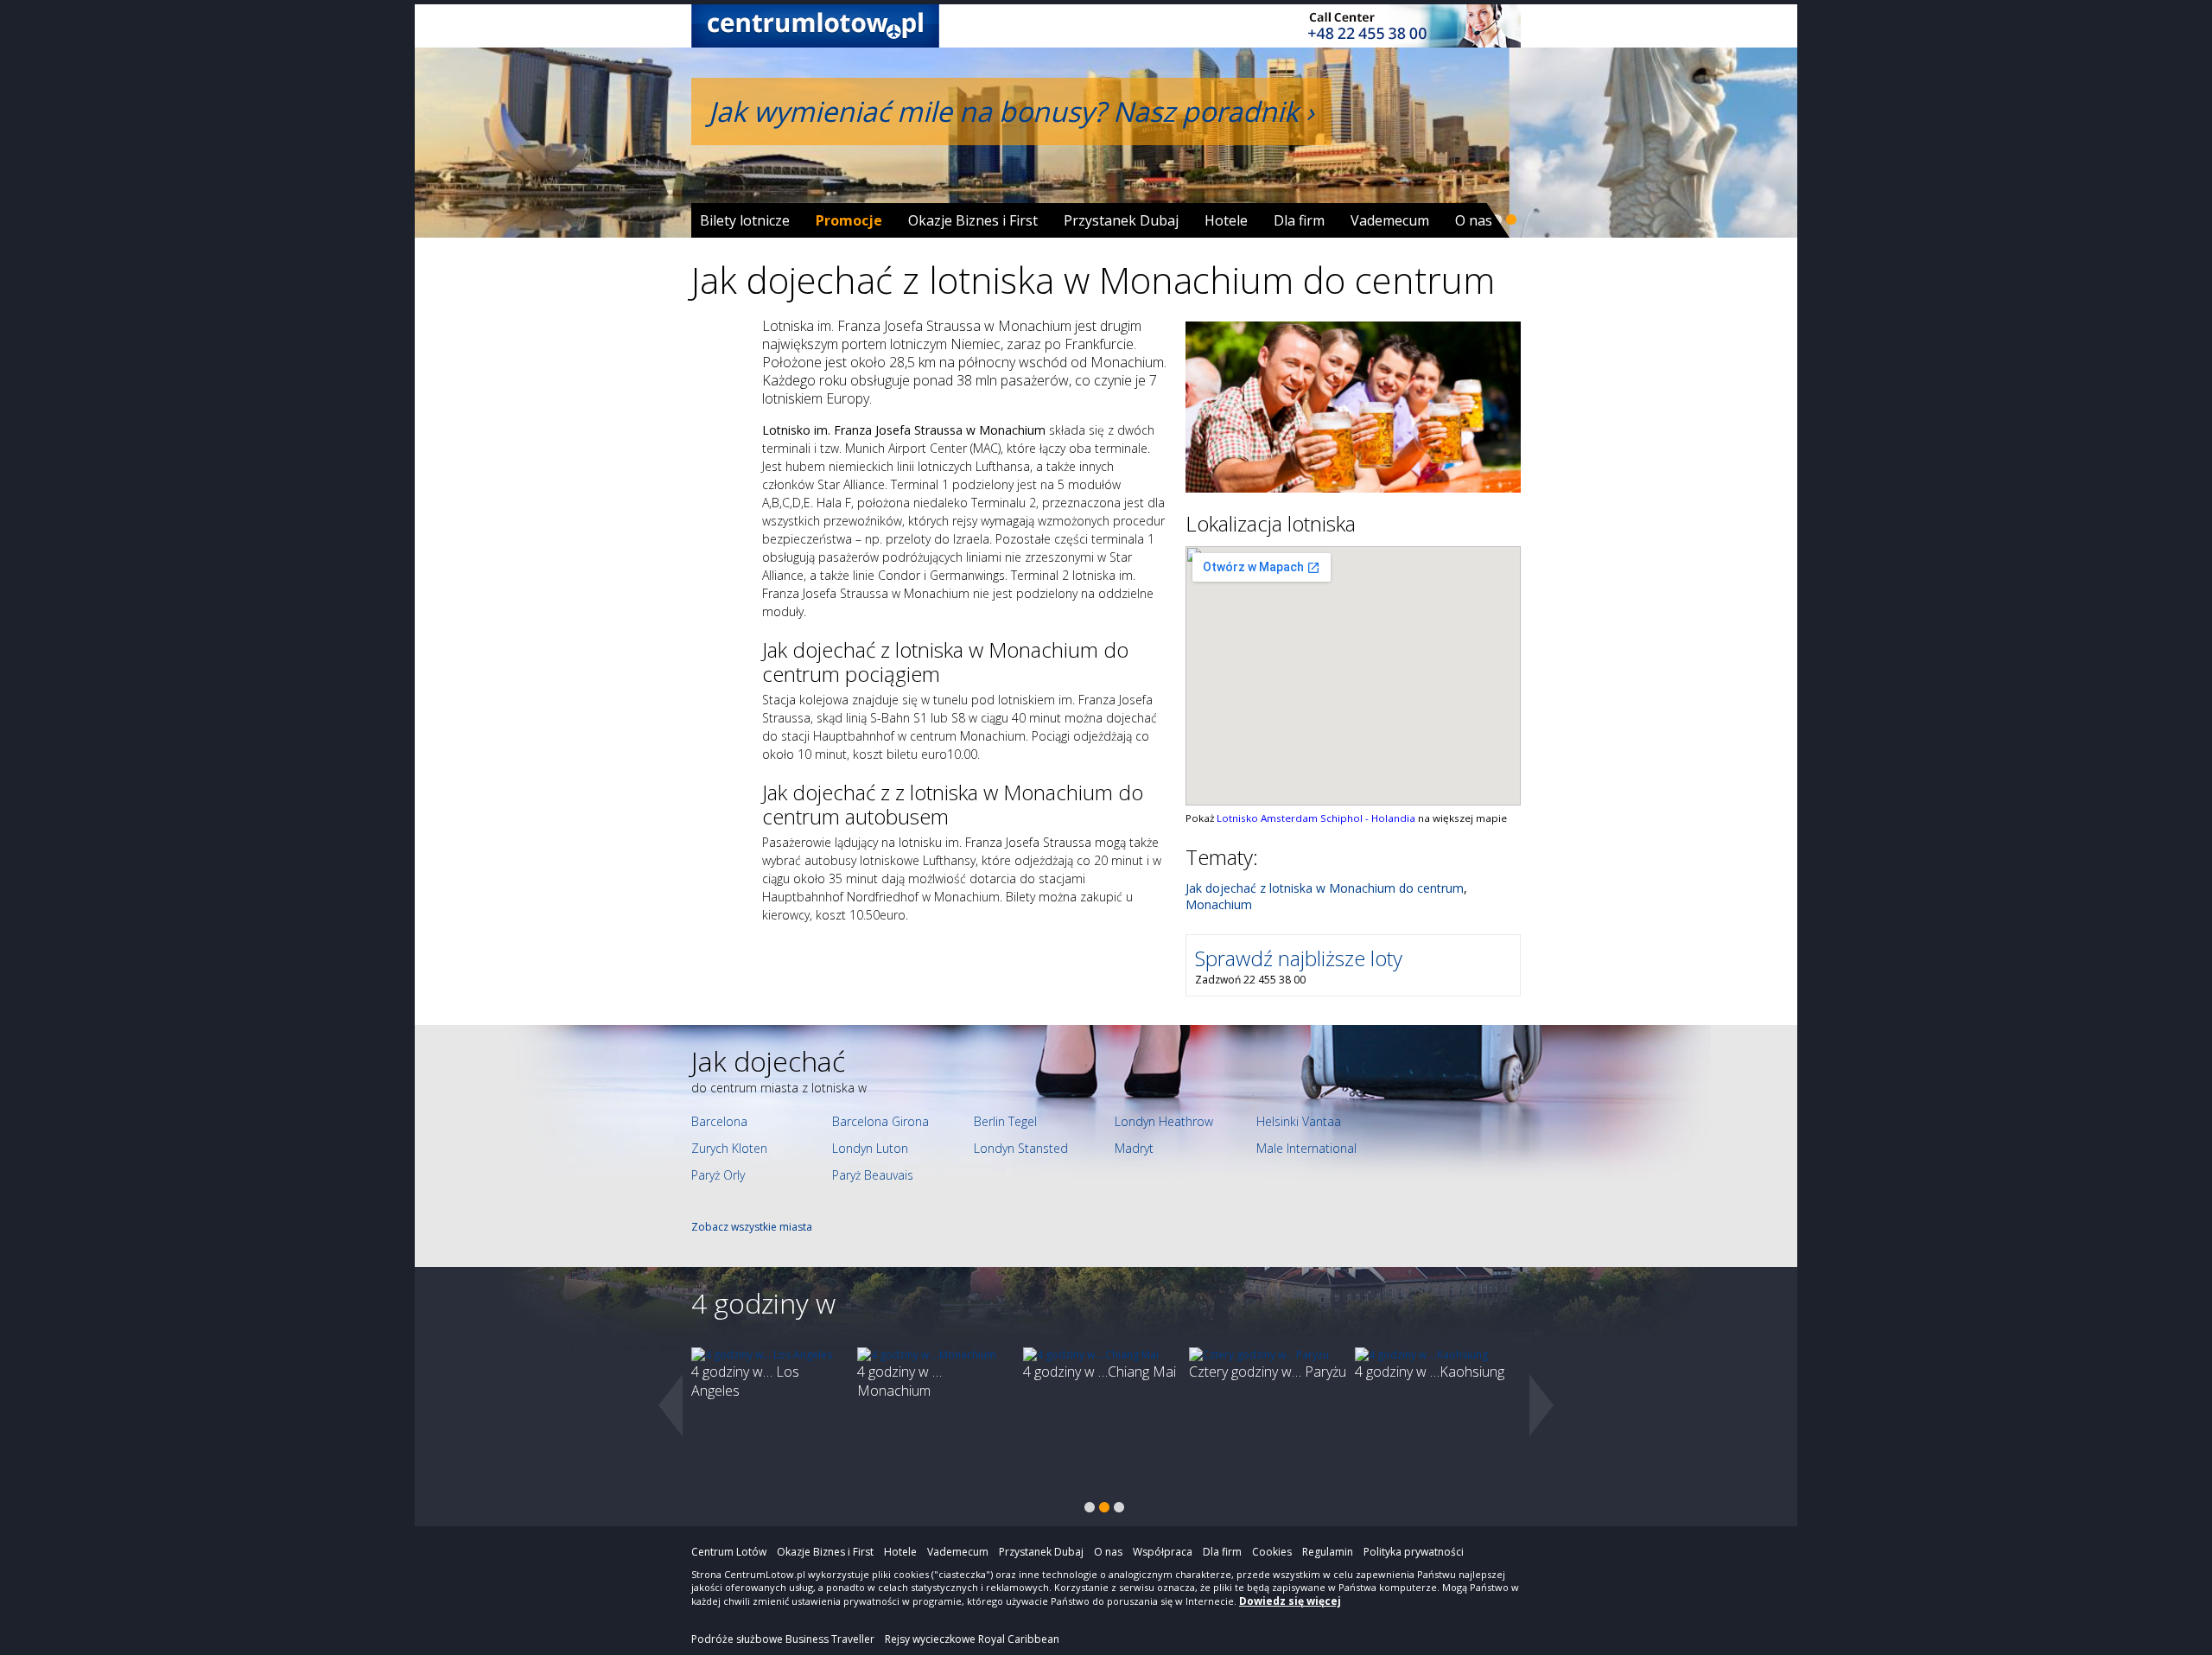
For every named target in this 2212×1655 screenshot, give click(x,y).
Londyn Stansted (1021, 1148)
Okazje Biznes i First (973, 220)
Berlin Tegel (1005, 1121)
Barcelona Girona (880, 1121)
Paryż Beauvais (873, 1175)
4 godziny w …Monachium (899, 1381)
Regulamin (1328, 1552)
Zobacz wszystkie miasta (752, 1227)
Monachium (1219, 904)
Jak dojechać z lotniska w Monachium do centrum (1325, 888)
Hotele (1226, 220)
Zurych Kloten (729, 1148)
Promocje (849, 220)
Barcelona (719, 1121)
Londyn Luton (870, 1148)
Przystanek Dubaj (1121, 220)
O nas (1474, 220)
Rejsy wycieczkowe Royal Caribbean (972, 1639)
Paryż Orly (718, 1175)
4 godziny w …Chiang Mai (1100, 1372)
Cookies (1272, 1552)
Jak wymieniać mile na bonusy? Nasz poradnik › (1011, 111)
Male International (1306, 1148)
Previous (670, 1406)
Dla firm (1299, 220)
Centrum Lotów (729, 1552)
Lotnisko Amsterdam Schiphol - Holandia (1317, 818)
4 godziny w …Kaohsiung (1430, 1372)
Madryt (1134, 1148)
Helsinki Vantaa (1299, 1121)
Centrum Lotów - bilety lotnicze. (815, 26)
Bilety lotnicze (745, 220)
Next (1542, 1406)
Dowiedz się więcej (1290, 1601)
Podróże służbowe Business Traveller (783, 1639)
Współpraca (1163, 1552)
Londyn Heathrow (1164, 1121)
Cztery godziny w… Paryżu (1268, 1372)
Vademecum (1390, 220)
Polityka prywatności (1414, 1552)
